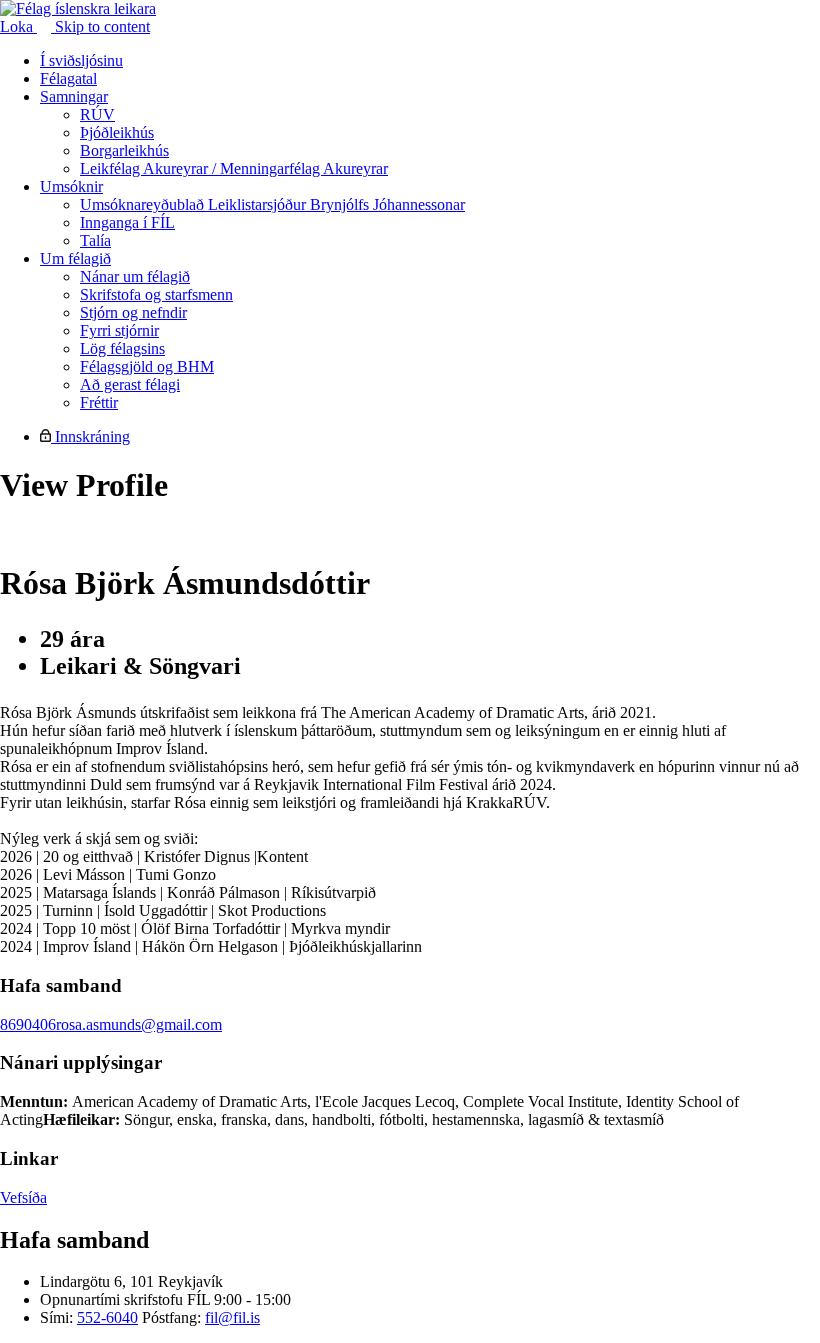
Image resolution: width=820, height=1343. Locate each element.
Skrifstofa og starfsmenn (156, 294)
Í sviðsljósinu (81, 60)
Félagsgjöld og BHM (147, 366)
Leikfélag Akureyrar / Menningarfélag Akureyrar (234, 168)
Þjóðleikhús (117, 132)
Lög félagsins (122, 348)
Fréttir (99, 402)
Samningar (74, 96)
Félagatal (68, 78)
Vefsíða (23, 1197)
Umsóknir (71, 186)
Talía (95, 240)
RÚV (97, 114)
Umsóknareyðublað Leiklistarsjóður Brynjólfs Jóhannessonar (272, 204)
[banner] (78, 8)
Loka (18, 26)
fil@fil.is (232, 1317)
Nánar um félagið (135, 276)
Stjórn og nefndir (133, 312)
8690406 (28, 1024)
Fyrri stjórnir (119, 330)
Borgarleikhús (124, 150)
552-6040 (107, 1317)
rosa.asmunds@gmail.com (139, 1024)
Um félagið (75, 258)
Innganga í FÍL (127, 222)
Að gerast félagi (130, 384)
